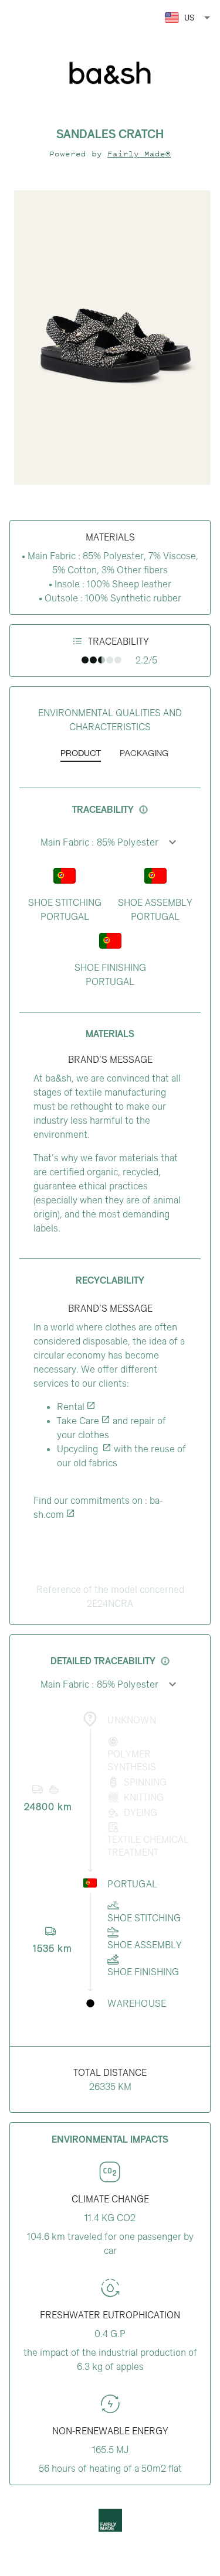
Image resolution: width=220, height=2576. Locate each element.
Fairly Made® (139, 154)
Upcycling (79, 1449)
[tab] (81, 754)
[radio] (85, 660)
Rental (71, 1407)
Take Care (78, 1421)
